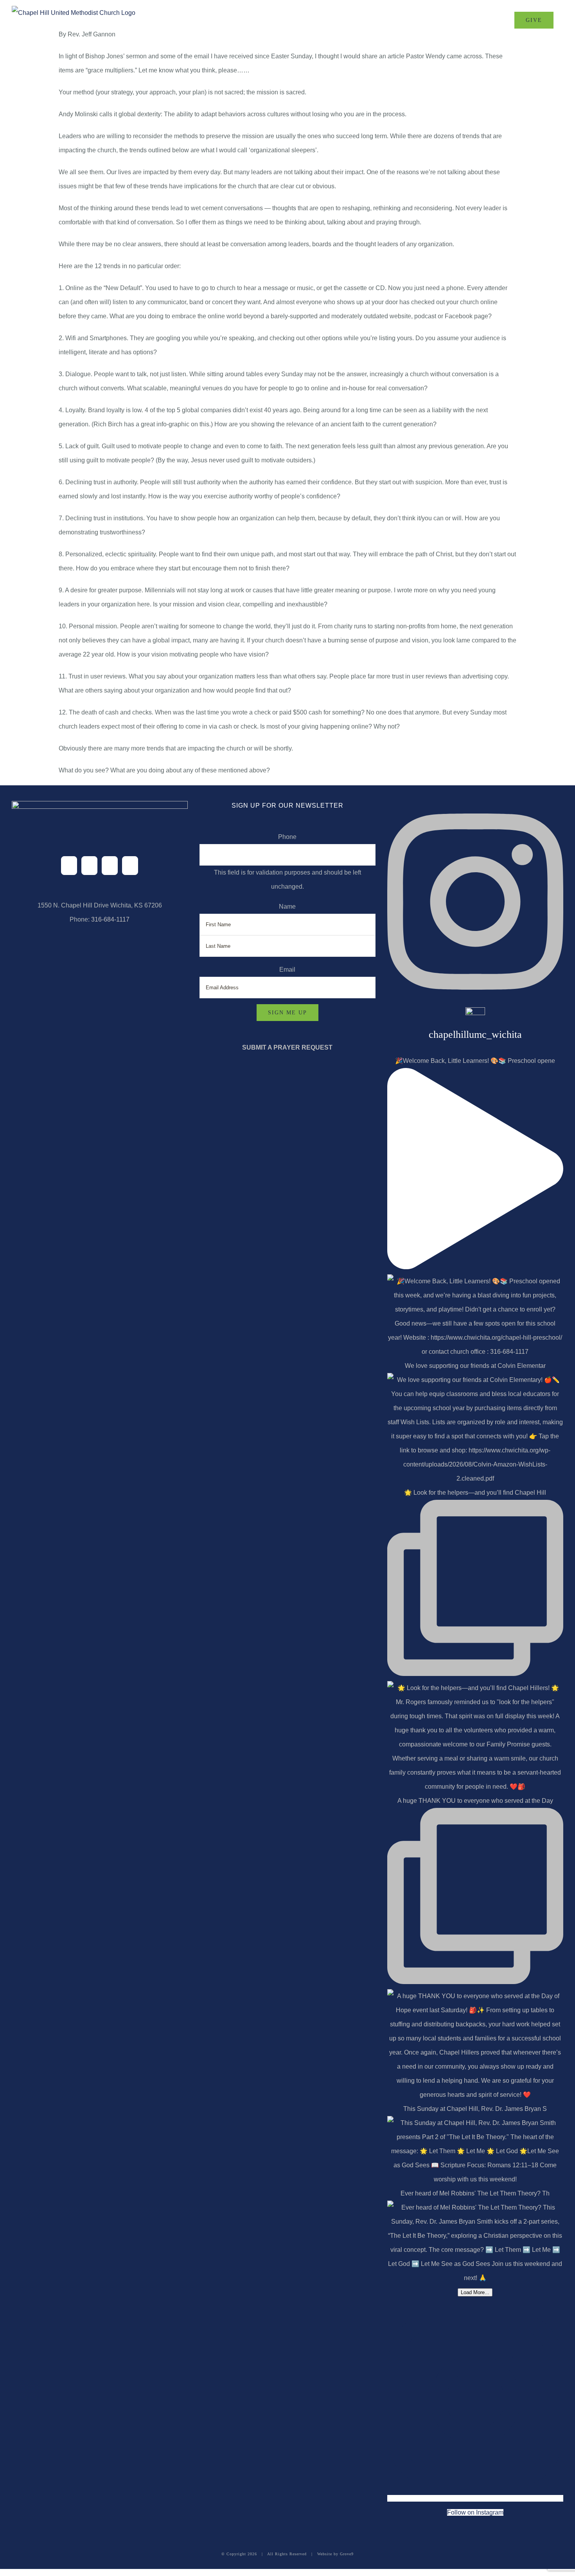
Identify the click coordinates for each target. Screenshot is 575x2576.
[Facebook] (69, 866)
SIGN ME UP (287, 1013)
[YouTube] (130, 866)
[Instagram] (110, 866)
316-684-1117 (110, 919)
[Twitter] (89, 866)
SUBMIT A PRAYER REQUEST (287, 1047)
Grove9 (347, 2554)
